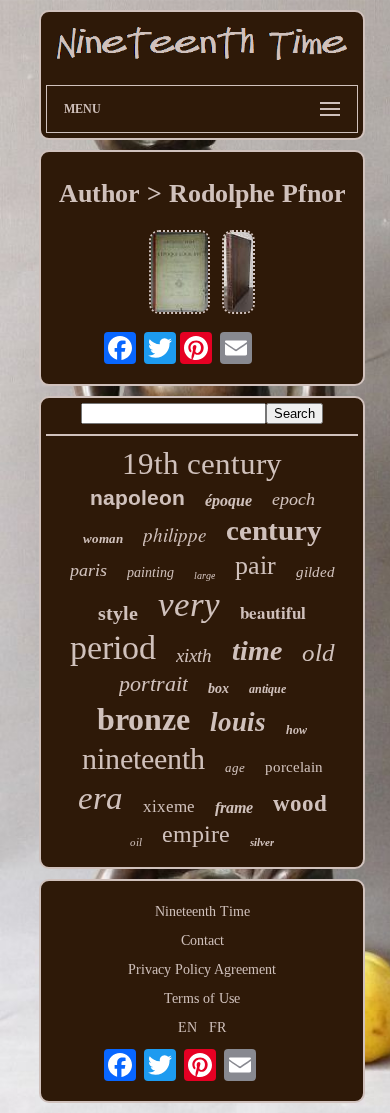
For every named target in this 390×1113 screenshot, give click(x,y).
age (235, 767)
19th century (202, 463)
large (204, 575)
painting (150, 572)
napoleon (137, 497)
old (318, 652)
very (189, 604)
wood (300, 803)
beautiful (273, 612)
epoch (293, 499)
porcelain (294, 767)
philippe (174, 534)
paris (88, 570)
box (218, 688)
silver (262, 842)
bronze (143, 719)
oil (136, 842)
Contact (202, 940)
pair (255, 565)
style (118, 613)
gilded (315, 572)
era (100, 798)
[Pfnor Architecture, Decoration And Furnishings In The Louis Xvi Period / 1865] (238, 274)
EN (187, 1027)
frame (234, 807)
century (274, 530)
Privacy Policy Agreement (202, 969)
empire (196, 834)
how (296, 730)
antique (267, 689)
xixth (194, 655)
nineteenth (143, 758)
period (113, 647)
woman (103, 538)
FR (217, 1027)
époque (228, 500)
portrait (153, 683)
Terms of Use (202, 998)
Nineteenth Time (202, 911)
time (257, 650)
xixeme (169, 806)
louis (238, 722)
